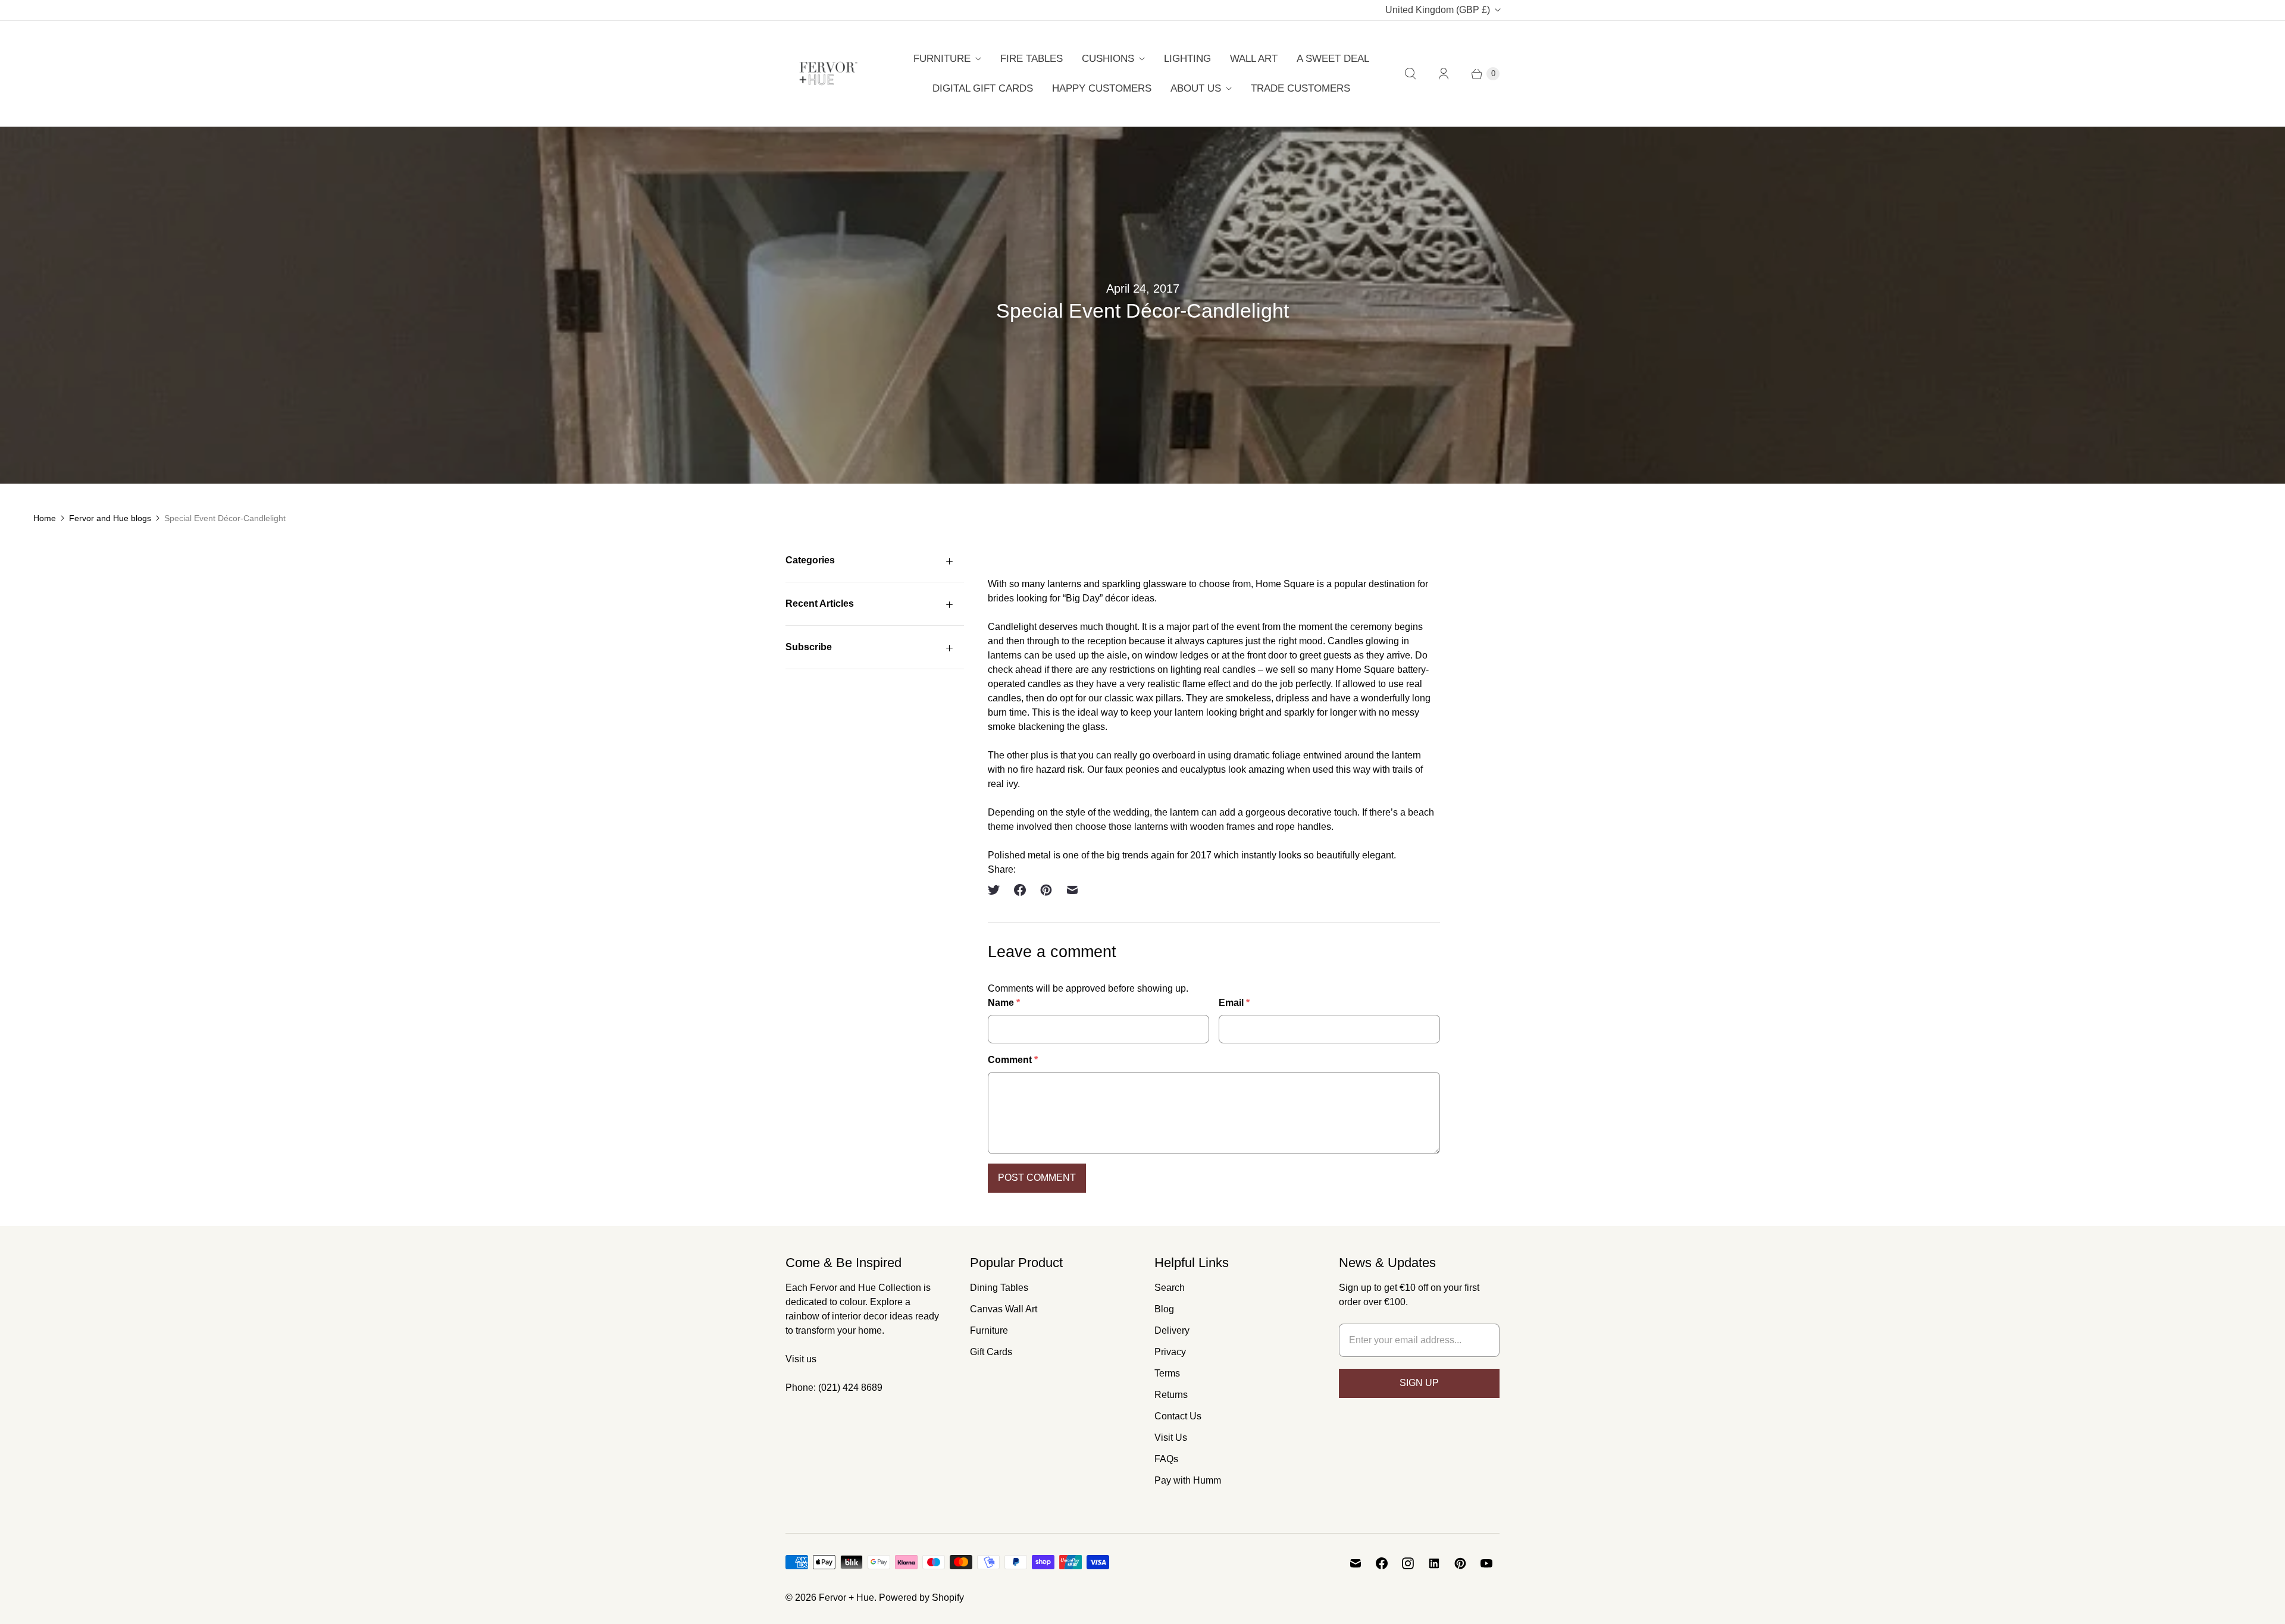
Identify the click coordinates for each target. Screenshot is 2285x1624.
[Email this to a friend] (1072, 890)
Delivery (1172, 1330)
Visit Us (1171, 1438)
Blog (1164, 1309)
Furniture (942, 59)
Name (1004, 1003)
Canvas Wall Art (1004, 1309)
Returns (1171, 1395)
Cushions (1108, 59)
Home (45, 518)
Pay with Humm (1188, 1480)
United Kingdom (1438, 10)
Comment (1013, 1060)
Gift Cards (991, 1352)
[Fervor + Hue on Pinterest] (1460, 1563)
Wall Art (1254, 59)
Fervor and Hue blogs (110, 518)
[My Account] (1444, 74)
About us (1196, 88)
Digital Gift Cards (983, 88)
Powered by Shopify (921, 1598)
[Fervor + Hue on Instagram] (1408, 1563)
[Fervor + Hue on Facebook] (1382, 1563)
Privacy (1170, 1352)
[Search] (1410, 74)
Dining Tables (999, 1288)
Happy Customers (1102, 88)
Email (1234, 1003)
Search (1170, 1288)
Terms (1167, 1373)
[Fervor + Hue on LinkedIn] (1434, 1563)
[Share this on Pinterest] (1046, 890)
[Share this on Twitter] (997, 890)
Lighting (1187, 59)
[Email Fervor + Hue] (1356, 1563)
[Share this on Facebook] (1020, 890)
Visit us (801, 1359)
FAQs (1166, 1459)
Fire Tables (1032, 59)
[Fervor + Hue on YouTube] (1486, 1563)
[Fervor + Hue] (829, 73)
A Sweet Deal (1333, 59)
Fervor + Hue (846, 1598)
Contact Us (1178, 1416)
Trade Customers (1300, 88)
